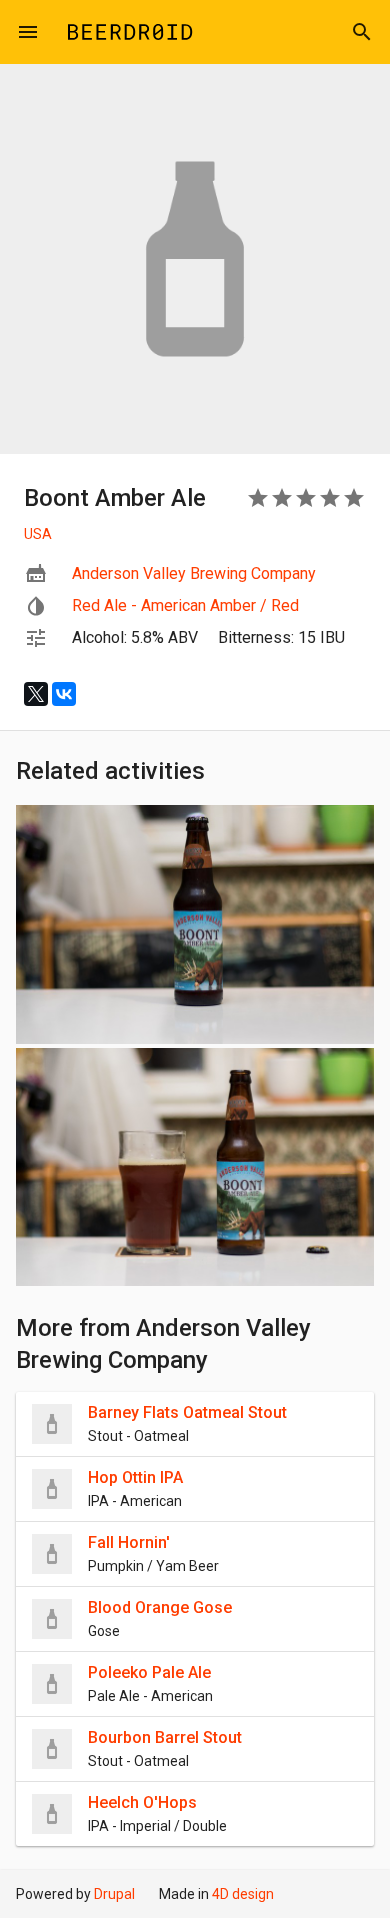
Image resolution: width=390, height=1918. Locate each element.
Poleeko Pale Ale (149, 1672)
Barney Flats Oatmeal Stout (187, 1412)
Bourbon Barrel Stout (165, 1737)
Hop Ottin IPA (135, 1477)
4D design (243, 1894)
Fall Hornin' (129, 1542)
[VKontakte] (64, 694)
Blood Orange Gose (160, 1607)
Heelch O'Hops (142, 1802)
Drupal (114, 1894)
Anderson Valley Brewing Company (194, 573)
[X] (36, 694)
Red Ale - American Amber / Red (185, 605)
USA (38, 534)
